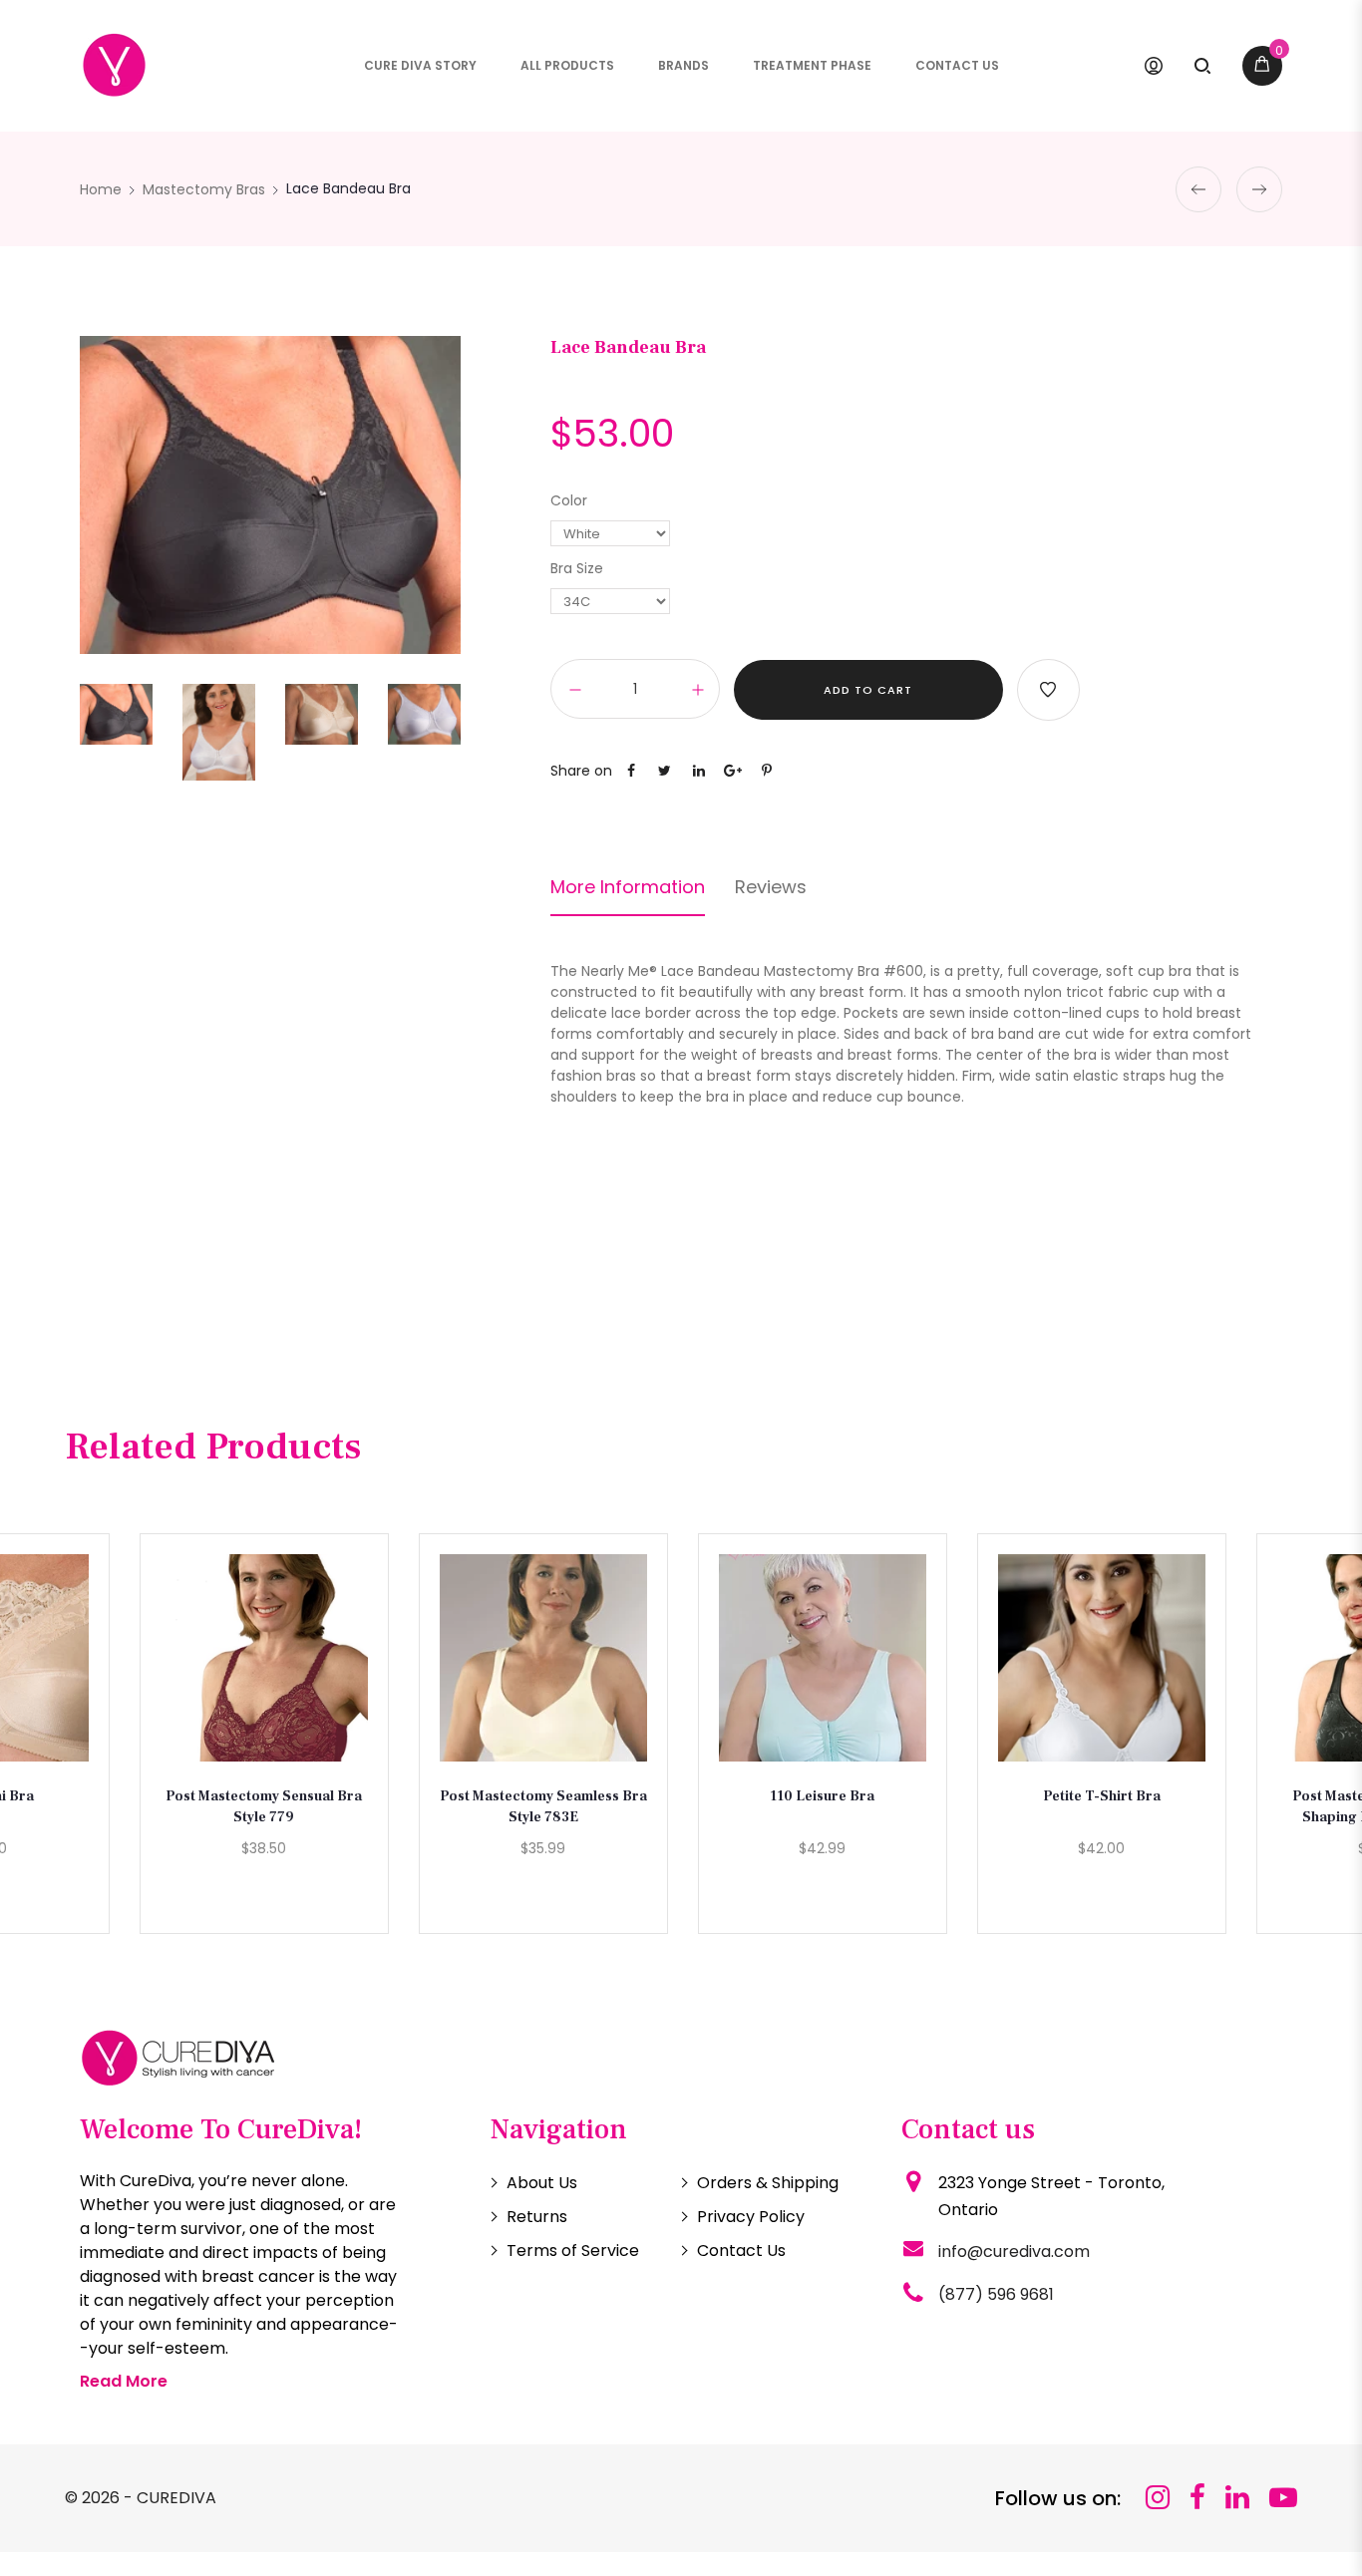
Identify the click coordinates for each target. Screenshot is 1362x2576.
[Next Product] (1259, 189)
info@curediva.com (1014, 2252)
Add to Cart (868, 690)
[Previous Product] (1198, 189)
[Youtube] (1283, 2498)
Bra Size (577, 568)
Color (569, 500)
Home (101, 189)
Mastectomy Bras (204, 189)
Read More (124, 2381)
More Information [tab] (628, 887)
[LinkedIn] (1237, 2498)
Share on (581, 771)
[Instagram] (1158, 2498)
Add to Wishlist (1048, 690)
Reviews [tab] (771, 887)
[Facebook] (1197, 2498)
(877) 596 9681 (996, 2294)
